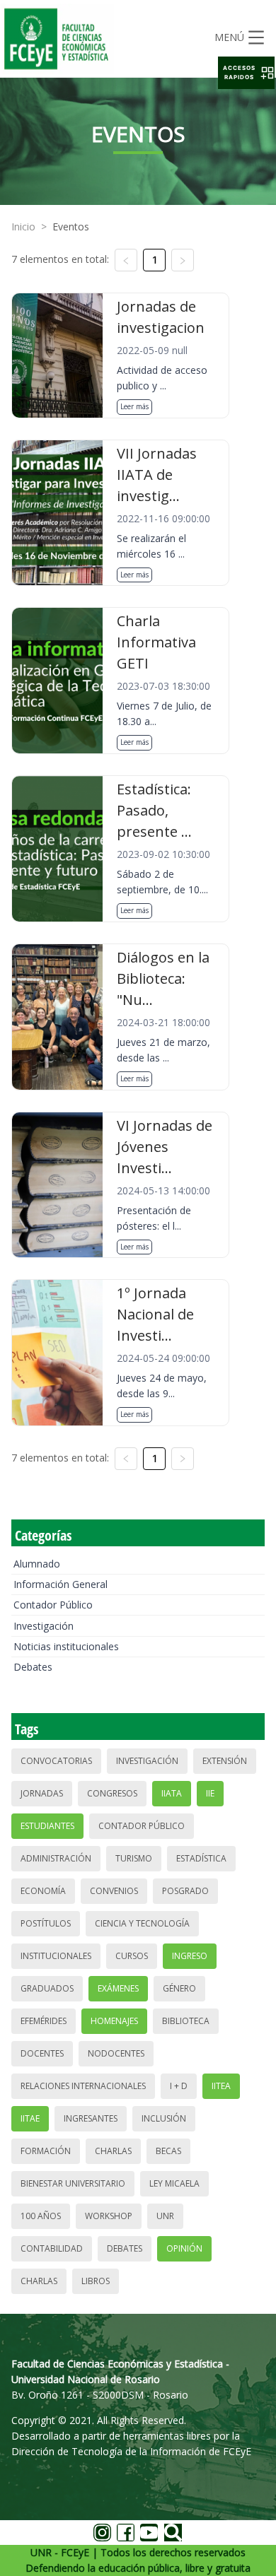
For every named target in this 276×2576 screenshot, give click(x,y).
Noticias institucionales (66, 1646)
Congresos (112, 1793)
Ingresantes (91, 2118)
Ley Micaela (174, 2183)
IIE (210, 1793)
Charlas (113, 2151)
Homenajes (114, 2021)
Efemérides (44, 2021)
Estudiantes (47, 1826)
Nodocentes (116, 2053)
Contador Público (53, 1605)
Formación (46, 2151)
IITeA (221, 2086)
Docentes (42, 2053)
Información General (61, 1584)
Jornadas (42, 1793)
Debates (33, 1667)
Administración (56, 1858)
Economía (43, 1891)
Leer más (134, 406)
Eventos (71, 227)
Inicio (23, 227)
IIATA (172, 1793)
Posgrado (185, 1891)
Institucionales (56, 1956)
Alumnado (37, 1564)
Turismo (134, 1858)
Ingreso (190, 1956)
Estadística (201, 1858)
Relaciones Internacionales (83, 2086)
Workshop (109, 2216)
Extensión (225, 1761)
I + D (179, 2086)
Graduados (47, 1988)
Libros (96, 2281)
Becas (168, 2151)
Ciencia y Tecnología (142, 1923)
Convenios (114, 1891)
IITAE (30, 2118)
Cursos (132, 1956)
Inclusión (164, 2118)
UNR (165, 2216)
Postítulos (46, 1923)
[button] (246, 73)
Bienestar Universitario (73, 2183)
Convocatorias (56, 1761)
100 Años (41, 2216)
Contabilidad (52, 2248)
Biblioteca (186, 2021)
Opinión (184, 2248)
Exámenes (118, 1988)
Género (179, 1988)
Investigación (44, 1626)
